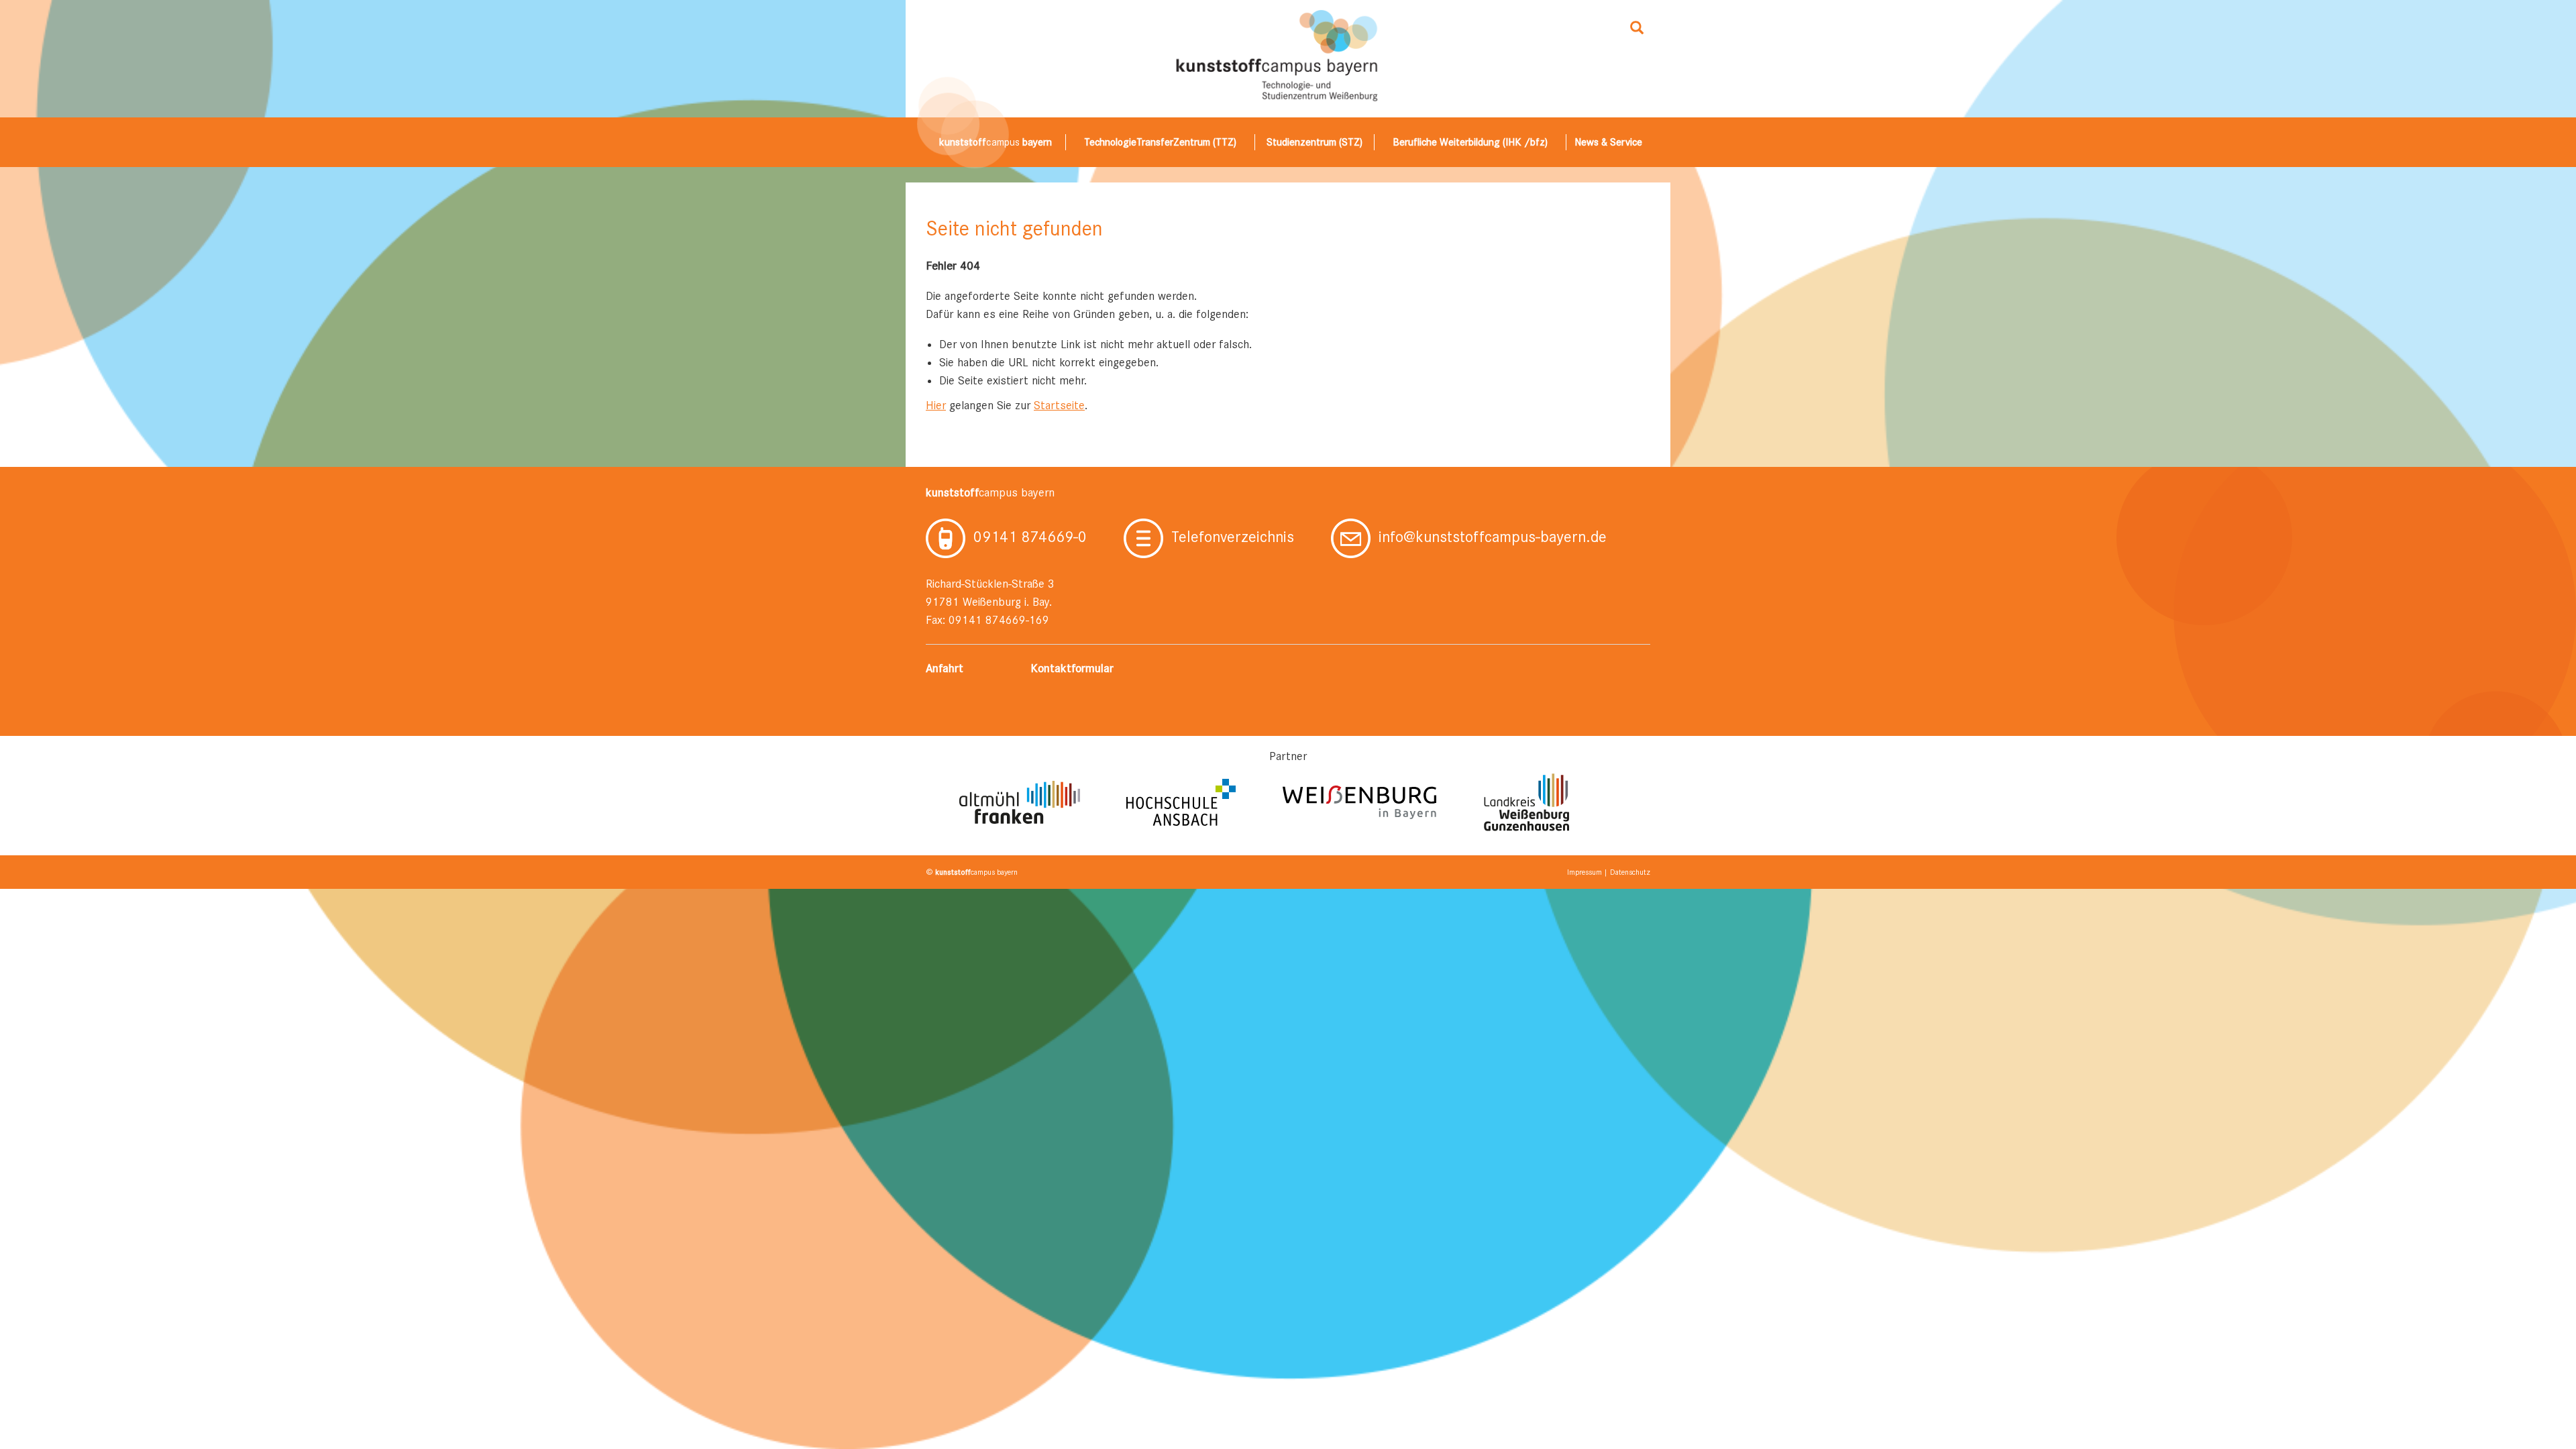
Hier (936, 405)
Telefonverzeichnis (1233, 537)
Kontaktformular (1072, 668)
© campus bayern (972, 872)
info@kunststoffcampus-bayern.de (1493, 537)
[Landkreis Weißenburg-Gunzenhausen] (1526, 802)
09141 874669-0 (1030, 537)
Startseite (1059, 405)
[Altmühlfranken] (1020, 802)
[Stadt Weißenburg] (1360, 802)
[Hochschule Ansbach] (1181, 802)
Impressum (1585, 872)
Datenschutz (1630, 872)
